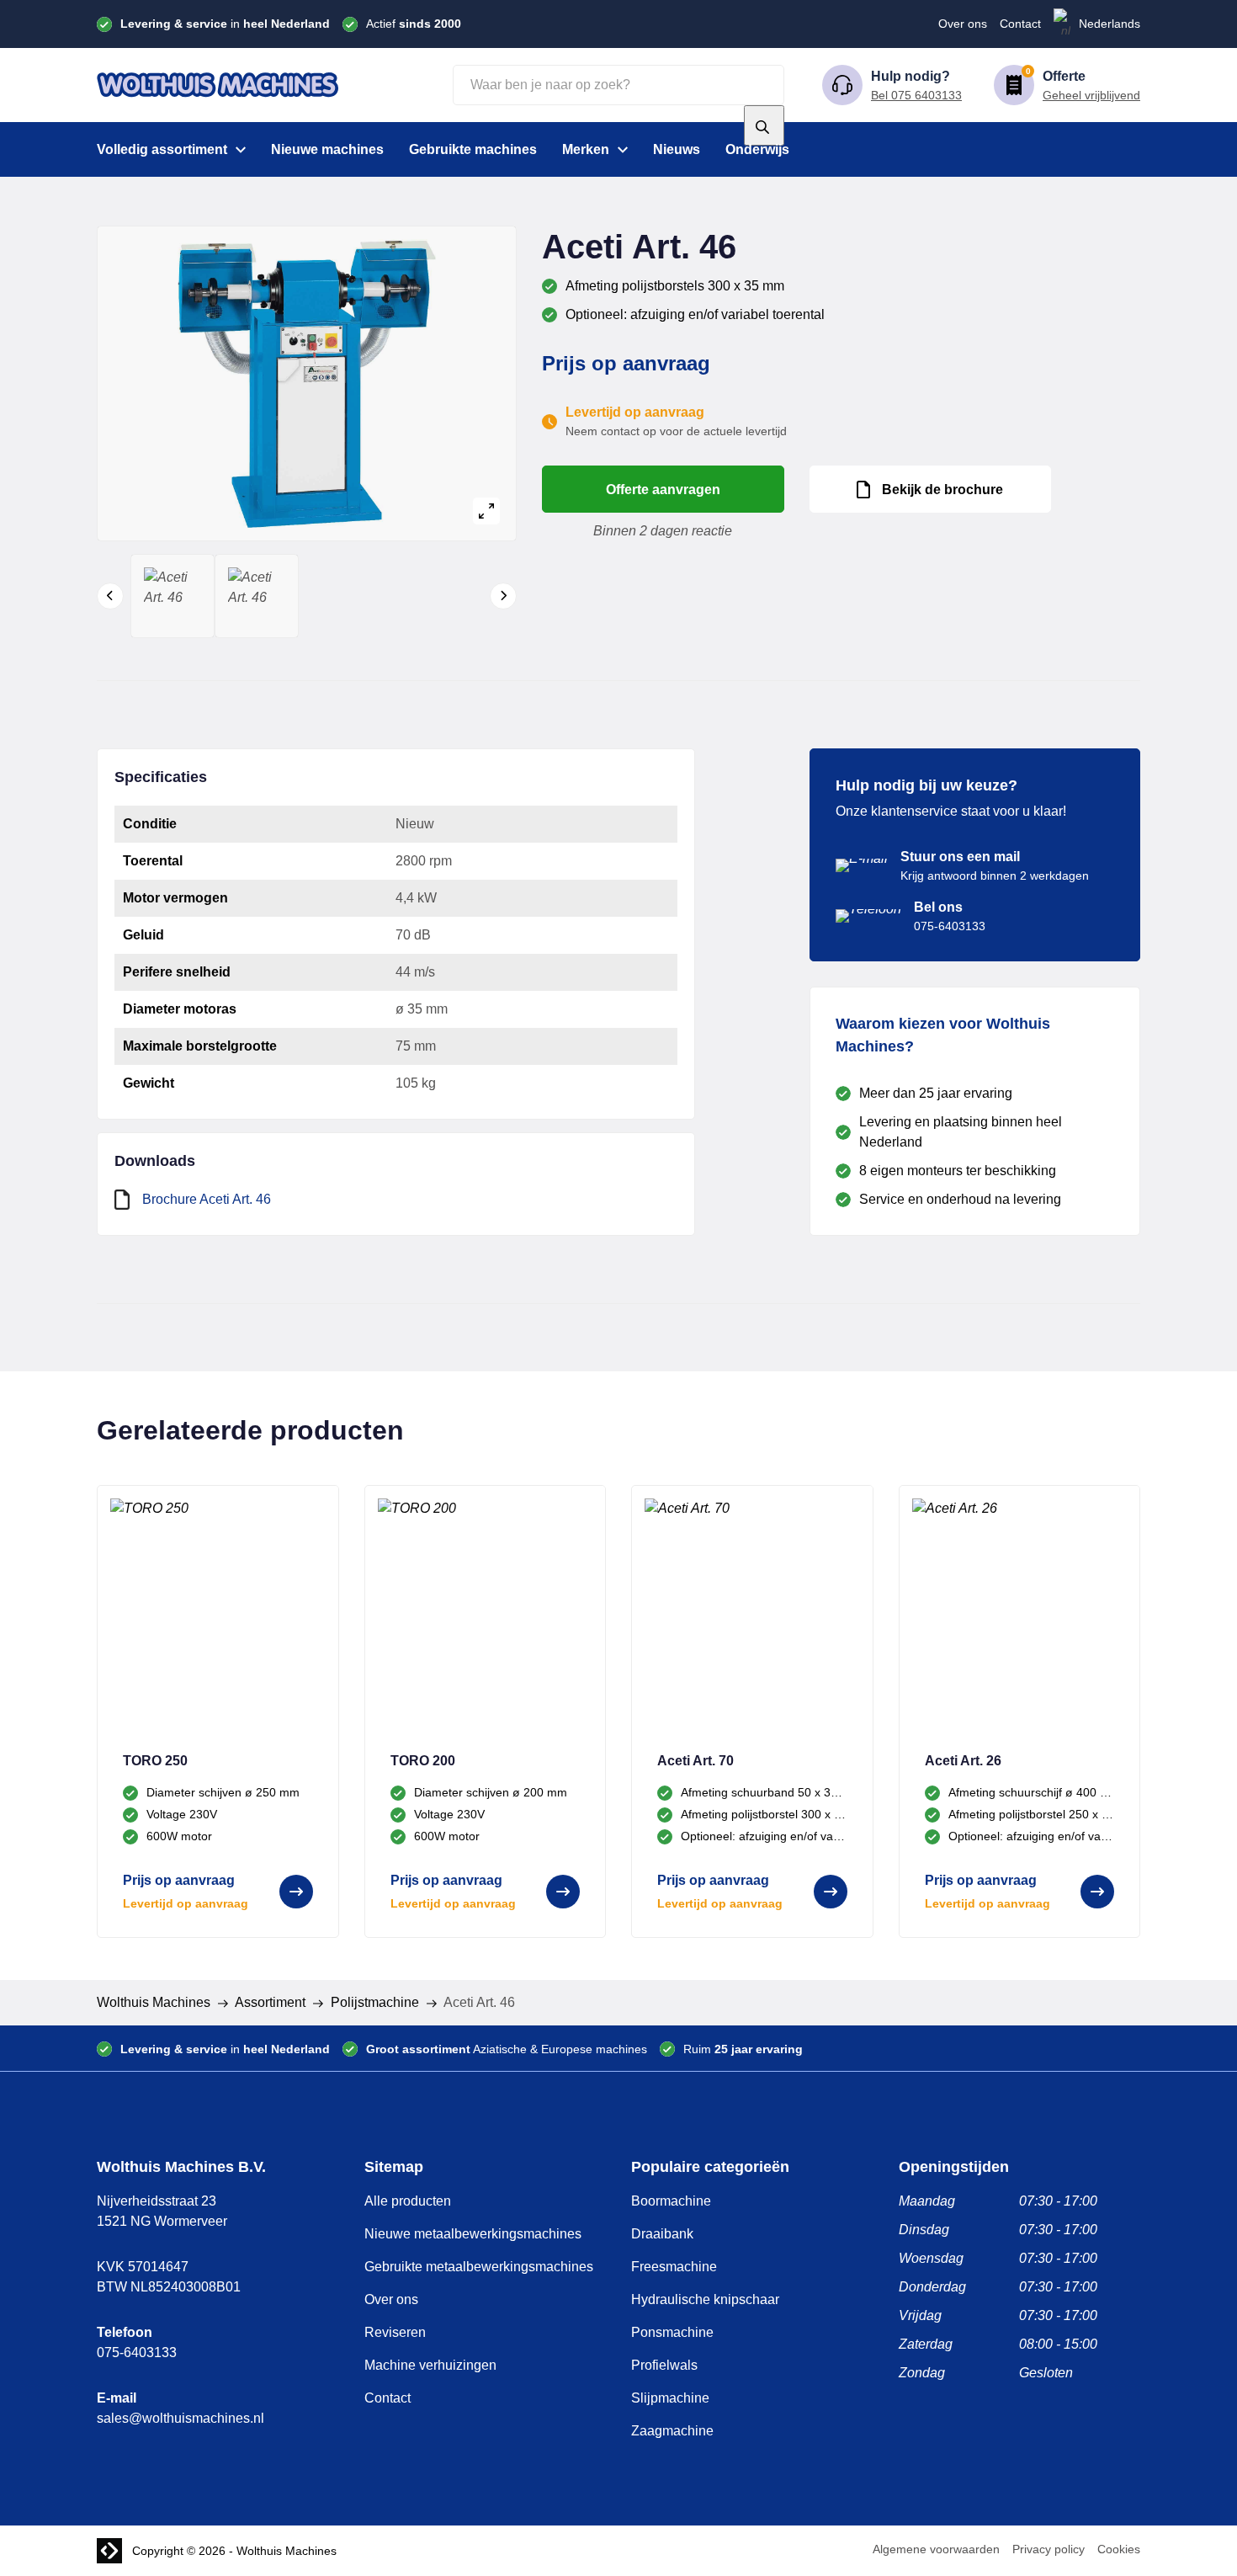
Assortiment (270, 2002)
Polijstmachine (375, 2002)
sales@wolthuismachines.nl (181, 2418)
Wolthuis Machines (154, 2002)
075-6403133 (137, 2352)
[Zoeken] (764, 125)
